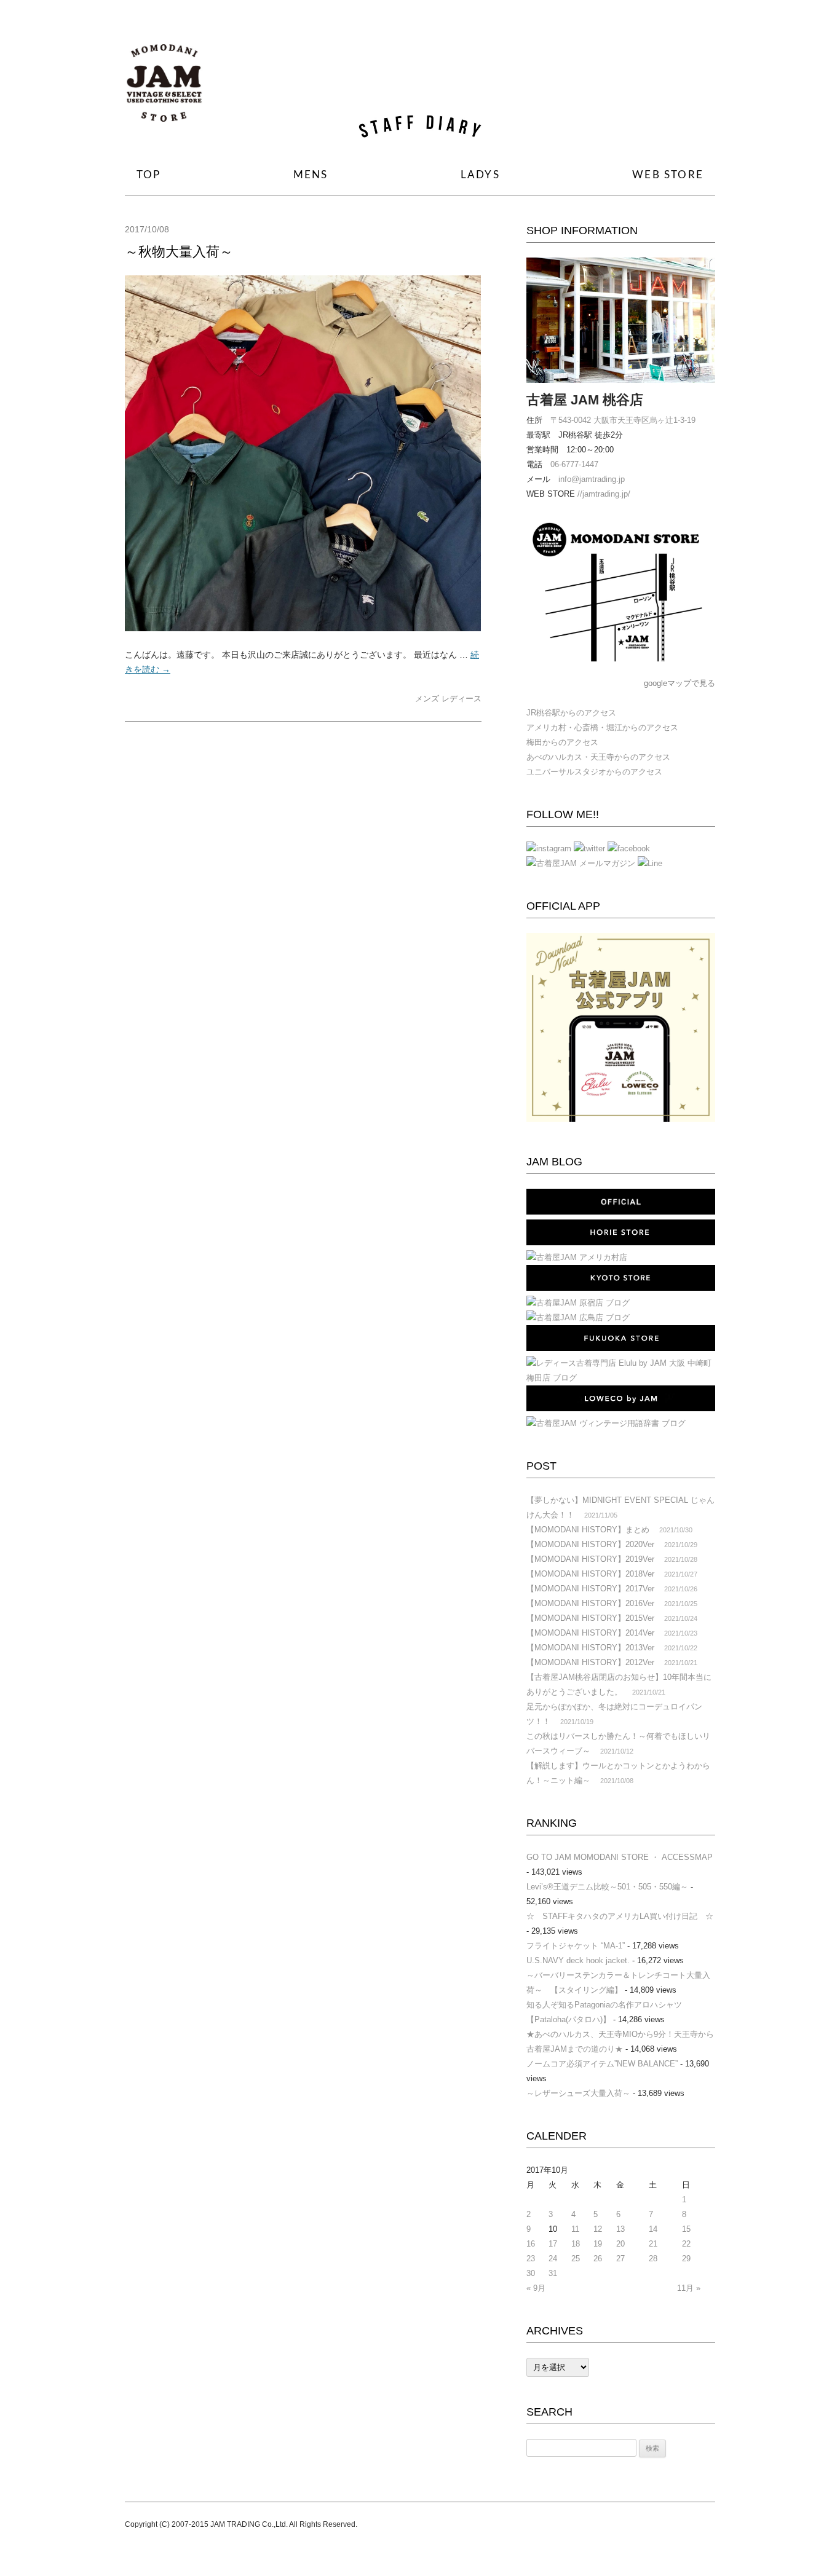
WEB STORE (668, 175)
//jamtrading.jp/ (604, 494)
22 (686, 2244)
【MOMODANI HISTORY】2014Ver (590, 1633)
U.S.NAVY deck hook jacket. (578, 1960)
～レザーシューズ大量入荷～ (578, 2093)
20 (620, 2244)
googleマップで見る (680, 683)
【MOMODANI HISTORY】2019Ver (590, 1559)
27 (620, 2259)
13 (620, 2229)
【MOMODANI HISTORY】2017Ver (590, 1589)
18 (576, 2244)
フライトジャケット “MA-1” (576, 1946)
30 (531, 2273)
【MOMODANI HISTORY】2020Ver (590, 1544)
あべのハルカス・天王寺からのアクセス (598, 757)
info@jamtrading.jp (592, 479)
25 (576, 2259)
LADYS (480, 175)
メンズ (427, 699)
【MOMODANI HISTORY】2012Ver (590, 1662)
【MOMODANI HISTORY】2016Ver (590, 1603)
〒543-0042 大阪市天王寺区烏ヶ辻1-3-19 (623, 420)
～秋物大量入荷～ (179, 252)
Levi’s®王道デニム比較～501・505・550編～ (607, 1887)
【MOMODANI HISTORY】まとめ (588, 1530)
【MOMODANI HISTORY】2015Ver (590, 1618)
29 (686, 2259)
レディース (462, 699)
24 (553, 2259)
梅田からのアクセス (562, 742)
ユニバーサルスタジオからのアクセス (594, 772)
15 (686, 2229)
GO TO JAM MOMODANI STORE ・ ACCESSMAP (620, 1857)
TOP (149, 175)
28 (653, 2259)
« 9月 (536, 2288)
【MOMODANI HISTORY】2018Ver (590, 1574)
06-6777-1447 (574, 464)
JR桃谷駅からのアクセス (571, 713)
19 (598, 2244)
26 (598, 2259)
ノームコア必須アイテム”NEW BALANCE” (602, 2064)
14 (653, 2229)
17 (553, 2244)
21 (653, 2244)
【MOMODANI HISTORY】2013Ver (590, 1648)
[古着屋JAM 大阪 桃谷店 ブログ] (164, 88)
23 (531, 2259)
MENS (311, 175)
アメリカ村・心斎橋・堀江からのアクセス (602, 727)
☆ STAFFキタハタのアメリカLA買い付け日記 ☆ (620, 1916)
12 (598, 2229)
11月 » (689, 2288)
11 (575, 2229)
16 (531, 2244)
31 (553, 2273)
